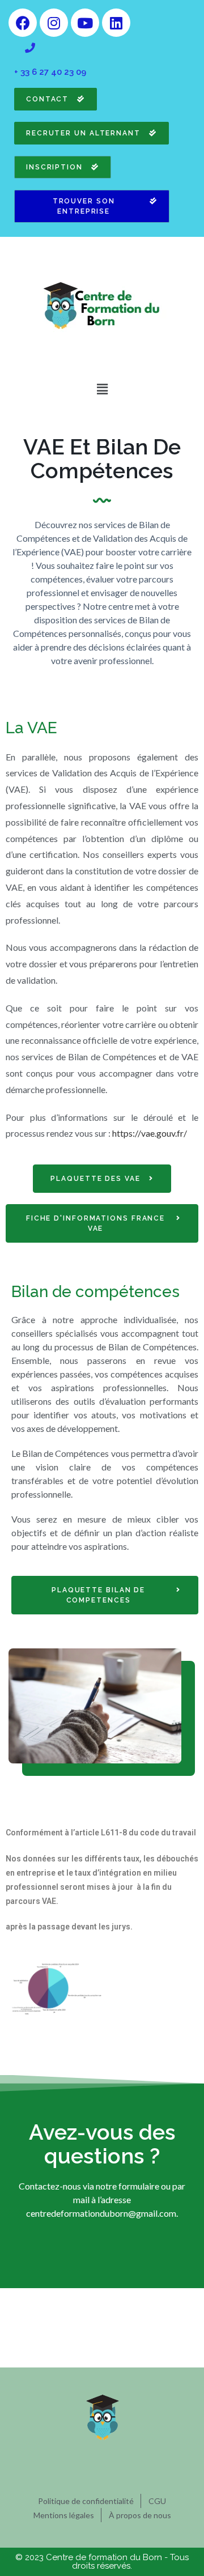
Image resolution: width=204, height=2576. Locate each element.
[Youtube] (85, 23)
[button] (102, 389)
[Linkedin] (116, 23)
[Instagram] (54, 23)
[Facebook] (23, 23)
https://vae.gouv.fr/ (150, 1133)
